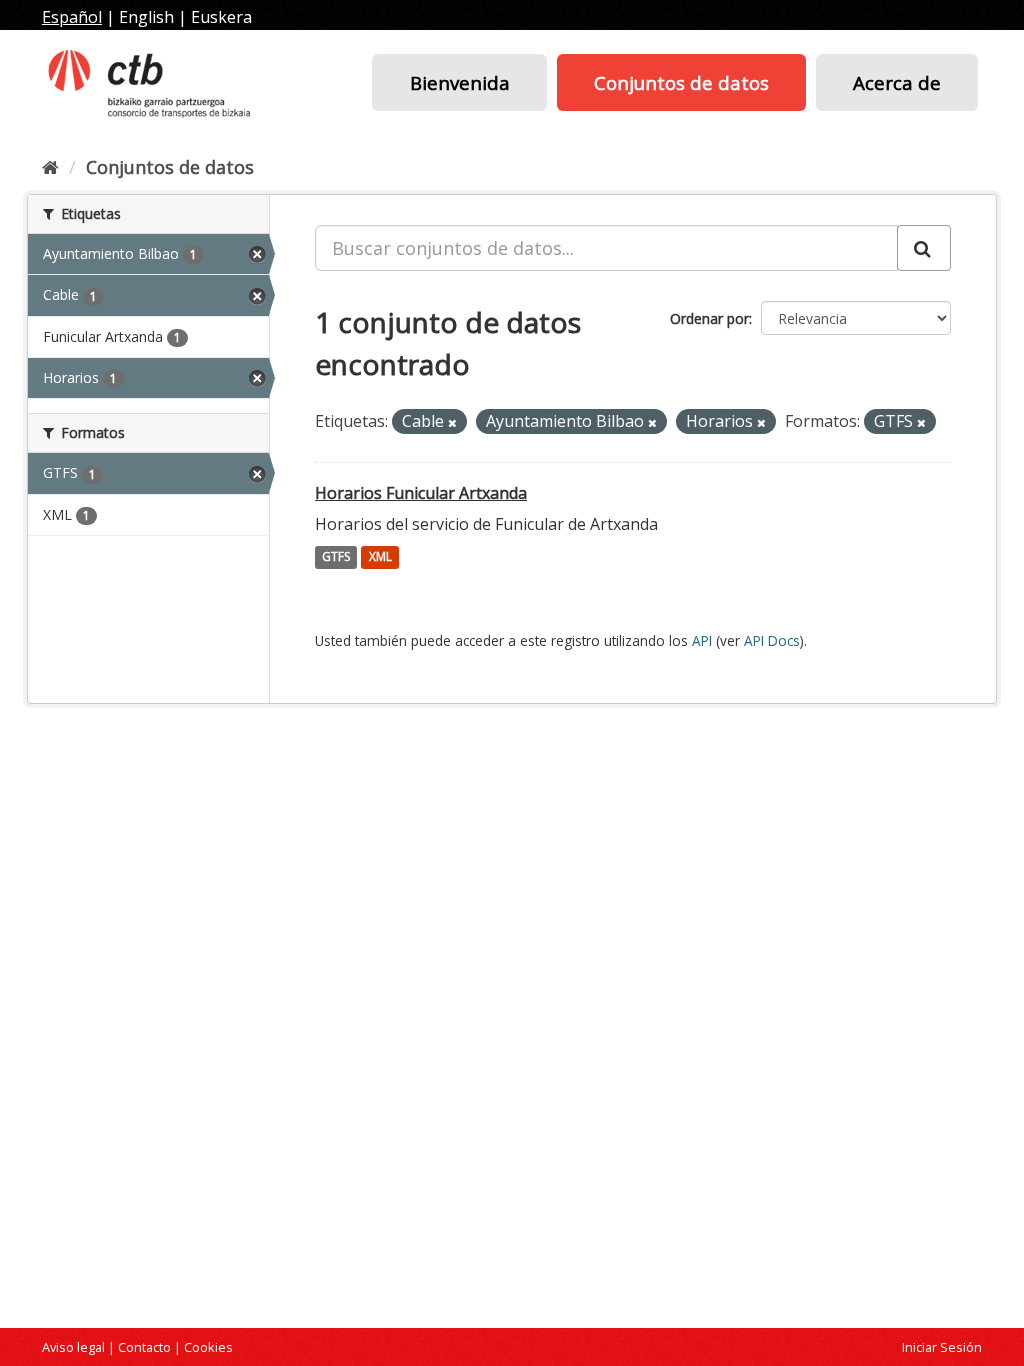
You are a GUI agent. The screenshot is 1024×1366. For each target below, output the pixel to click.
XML (380, 557)
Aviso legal (73, 1347)
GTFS (336, 557)
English (146, 17)
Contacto (144, 1347)
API (702, 640)
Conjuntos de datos (681, 82)
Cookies (208, 1347)
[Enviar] (924, 248)
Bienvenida (460, 82)
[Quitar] (452, 422)
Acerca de (897, 82)
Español (72, 17)
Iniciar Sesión (942, 1347)
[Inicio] (50, 167)
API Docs (772, 640)
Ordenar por (709, 318)
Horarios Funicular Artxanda (421, 493)
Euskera (221, 17)
